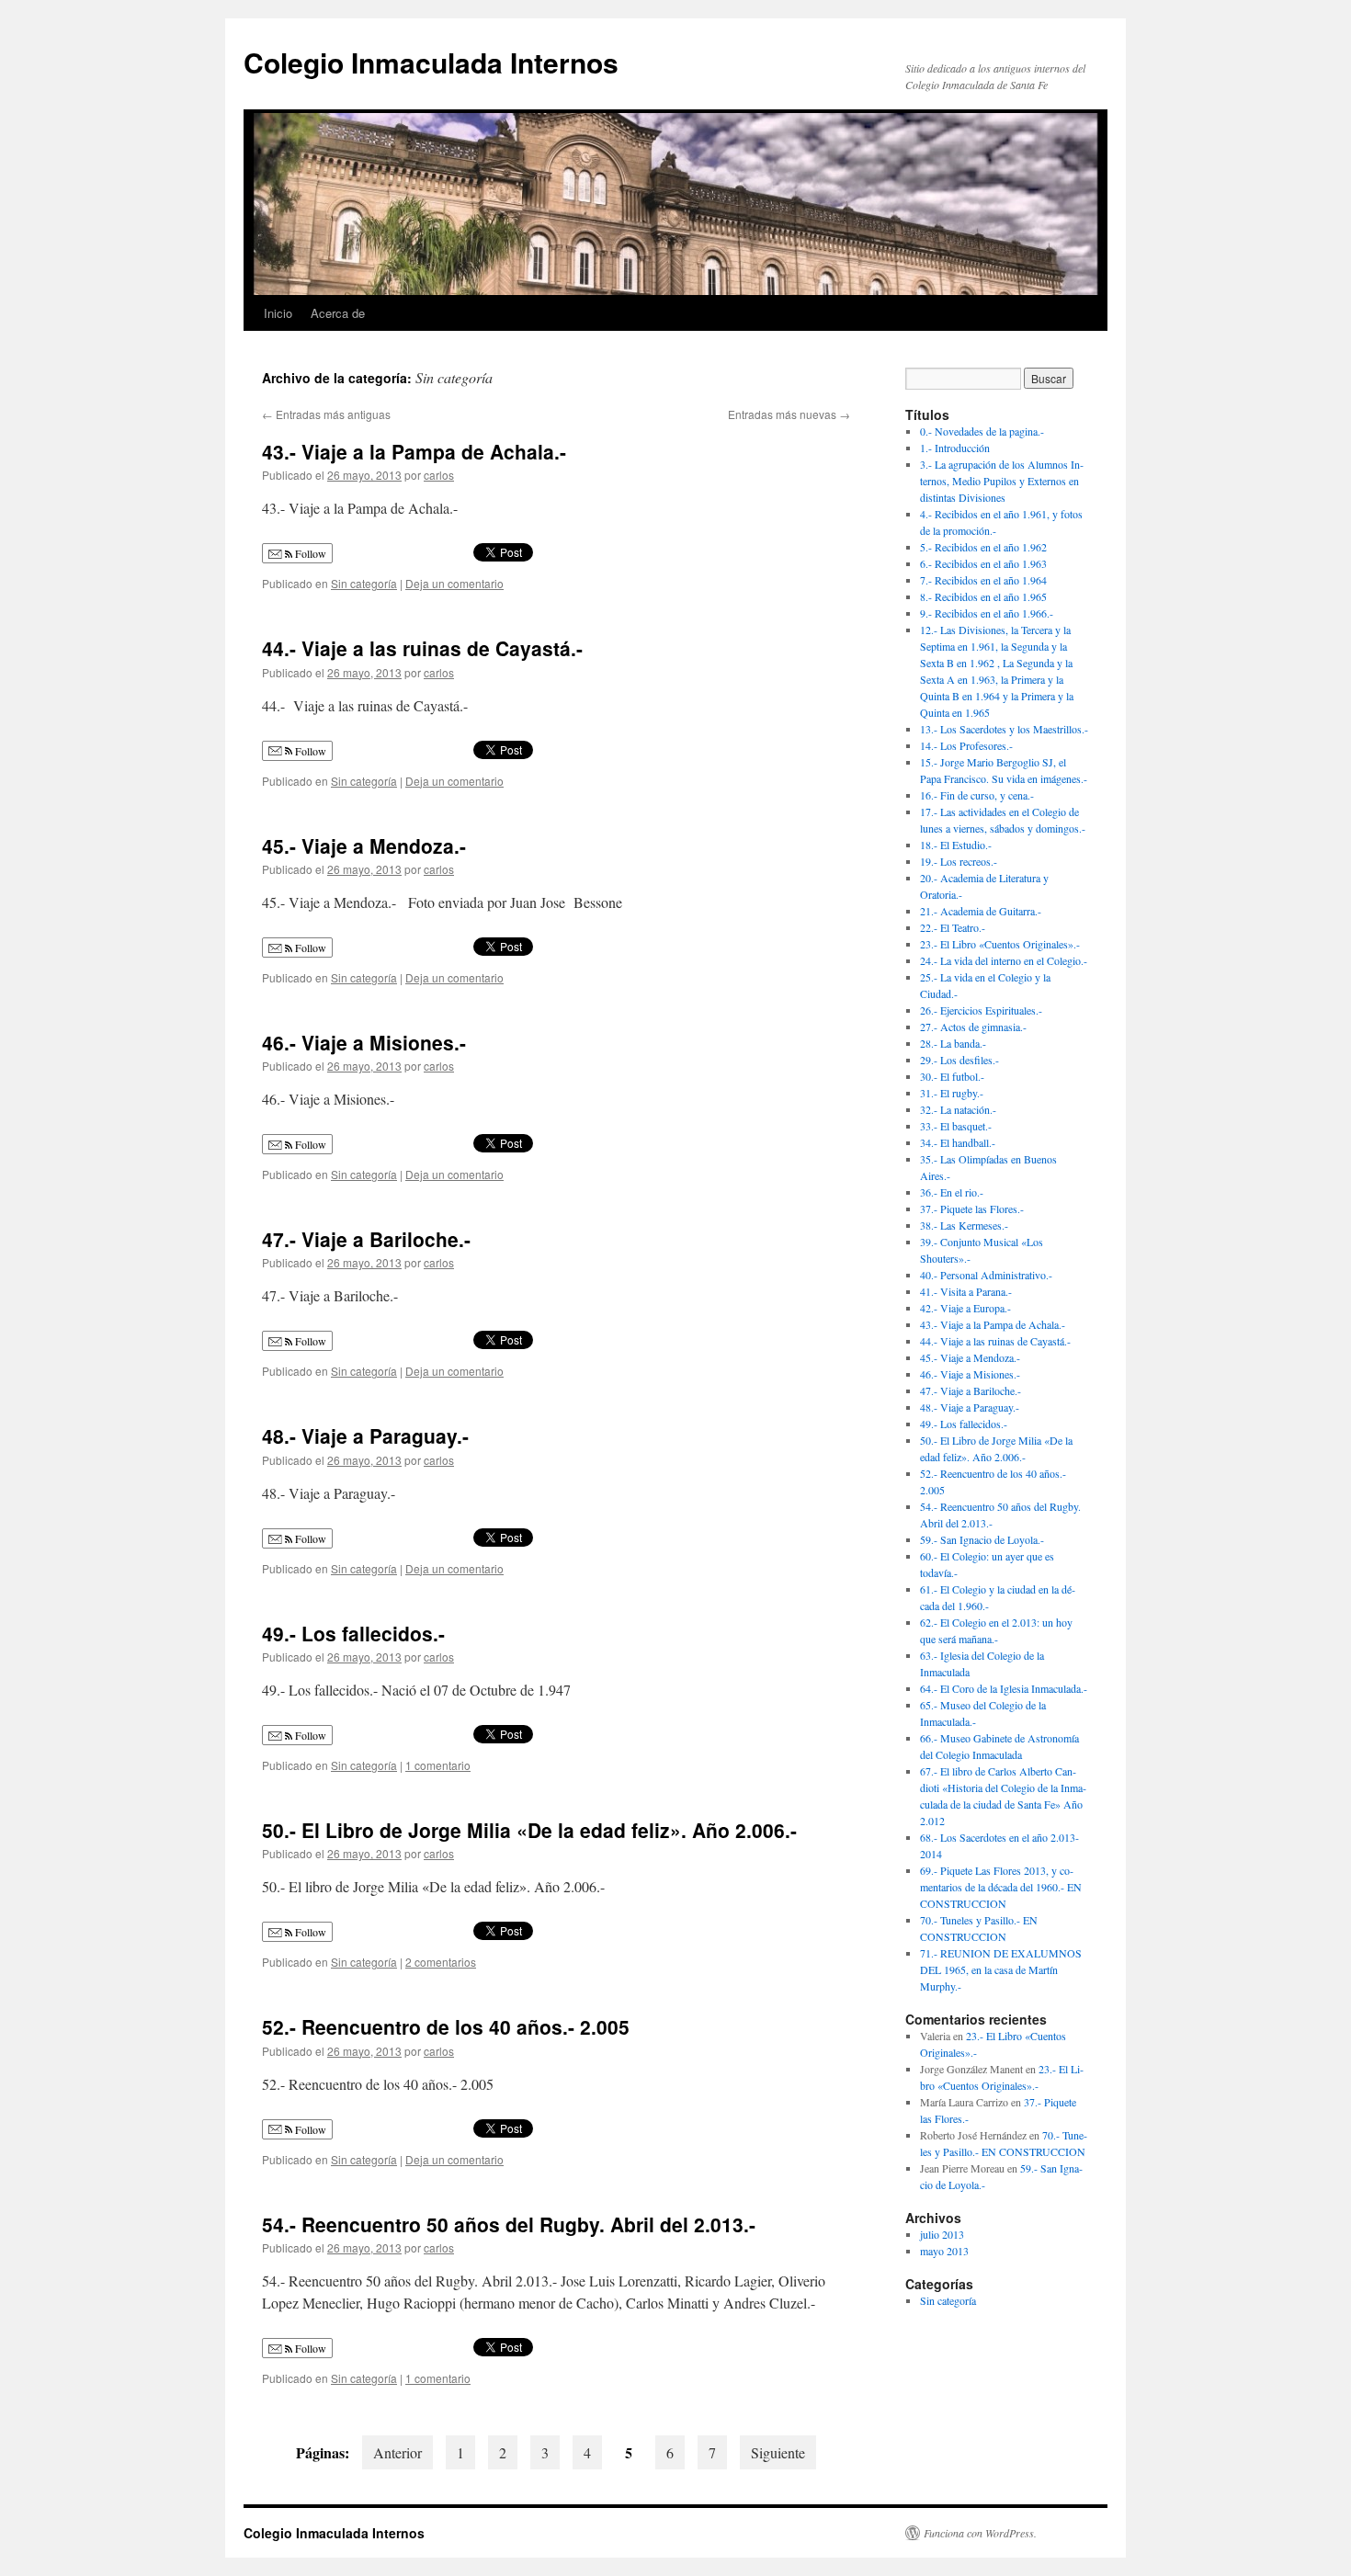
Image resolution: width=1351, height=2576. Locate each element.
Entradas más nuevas (789, 414)
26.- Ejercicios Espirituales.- (981, 1010)
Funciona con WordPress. (980, 2533)
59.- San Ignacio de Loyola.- (982, 1539)
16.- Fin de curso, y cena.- (977, 795)
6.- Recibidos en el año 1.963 (983, 563)
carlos (439, 475)
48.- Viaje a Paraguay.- (365, 1436)
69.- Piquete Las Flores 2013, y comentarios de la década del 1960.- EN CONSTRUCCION (1001, 1887)
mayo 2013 (944, 2251)
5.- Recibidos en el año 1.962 (983, 547)
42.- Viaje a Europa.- (965, 1308)
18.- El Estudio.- (956, 845)
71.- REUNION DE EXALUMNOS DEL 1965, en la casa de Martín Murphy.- (1001, 1969)
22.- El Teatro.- (953, 927)
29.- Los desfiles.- (959, 1060)
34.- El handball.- (958, 1142)
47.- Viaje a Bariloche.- (366, 1239)
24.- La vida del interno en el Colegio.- (1004, 960)
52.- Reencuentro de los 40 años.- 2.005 (446, 2026)
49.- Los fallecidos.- (353, 1633)
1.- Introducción (955, 448)
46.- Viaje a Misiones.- (364, 1042)
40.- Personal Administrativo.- (986, 1275)
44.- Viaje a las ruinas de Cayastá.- (422, 648)
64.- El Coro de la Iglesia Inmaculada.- (1004, 1688)
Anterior (397, 2452)
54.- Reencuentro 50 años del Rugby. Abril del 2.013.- (509, 2224)
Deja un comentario (454, 583)
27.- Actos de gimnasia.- (973, 1027)
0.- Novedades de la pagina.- (982, 431)
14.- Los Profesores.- (966, 745)
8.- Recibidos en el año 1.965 (983, 596)
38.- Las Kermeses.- (964, 1225)
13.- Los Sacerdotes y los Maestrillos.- (1004, 729)
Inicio (278, 313)
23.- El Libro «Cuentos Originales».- (1000, 944)
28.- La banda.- (953, 1043)
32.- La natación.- (958, 1109)
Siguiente (778, 2452)
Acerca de (338, 313)
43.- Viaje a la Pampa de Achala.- (414, 451)
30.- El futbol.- (952, 1076)
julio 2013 (942, 2234)
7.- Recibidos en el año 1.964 (983, 580)
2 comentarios (441, 1962)
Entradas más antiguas (326, 414)
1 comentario (438, 1765)
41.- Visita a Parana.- (966, 1291)
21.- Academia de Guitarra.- (981, 911)
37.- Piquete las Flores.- (972, 1209)
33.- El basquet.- (956, 1126)
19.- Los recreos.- (959, 861)
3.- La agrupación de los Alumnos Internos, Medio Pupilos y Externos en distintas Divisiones (1002, 481)
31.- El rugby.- (952, 1093)
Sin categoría (364, 583)
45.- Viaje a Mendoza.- (364, 845)
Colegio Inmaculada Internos (431, 62)
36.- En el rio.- (952, 1192)
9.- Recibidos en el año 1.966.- (987, 613)
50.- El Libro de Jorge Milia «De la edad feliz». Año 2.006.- (529, 1830)
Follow (309, 553)
